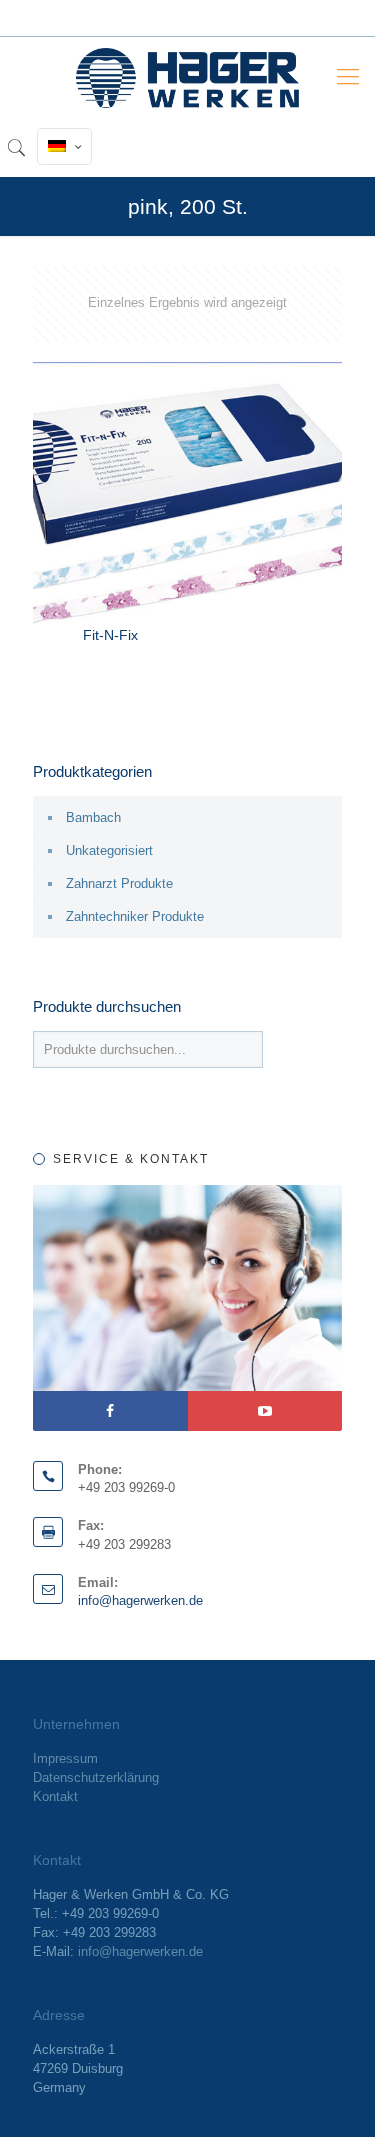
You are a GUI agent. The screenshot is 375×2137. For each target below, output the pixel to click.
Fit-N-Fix (110, 635)
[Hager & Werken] (187, 77)
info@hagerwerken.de (140, 1600)
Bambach (93, 817)
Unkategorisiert (109, 850)
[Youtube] (265, 1411)
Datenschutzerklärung (96, 1777)
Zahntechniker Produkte (135, 916)
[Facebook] (110, 1411)
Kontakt (55, 1796)
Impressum (65, 1758)
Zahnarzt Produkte (119, 883)
